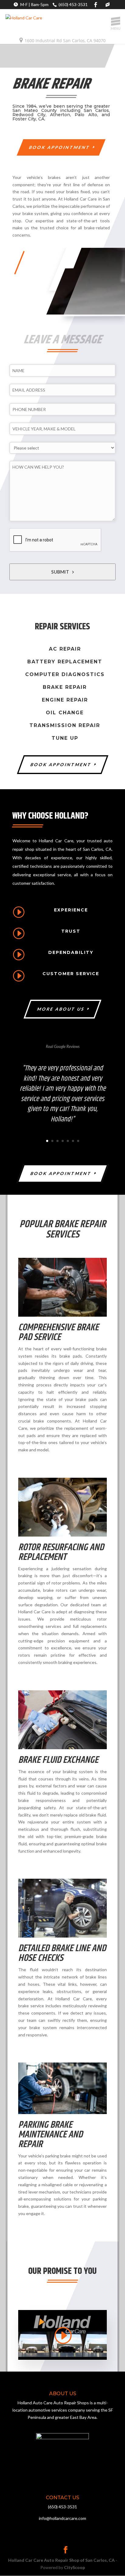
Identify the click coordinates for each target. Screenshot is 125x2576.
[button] (116, 22)
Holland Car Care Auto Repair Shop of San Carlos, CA (61, 2560)
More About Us (61, 1009)
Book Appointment (60, 147)
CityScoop (74, 2567)
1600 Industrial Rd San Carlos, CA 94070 (65, 40)
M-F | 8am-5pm (34, 4)
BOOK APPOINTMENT (61, 764)
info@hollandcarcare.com (109, 5)
